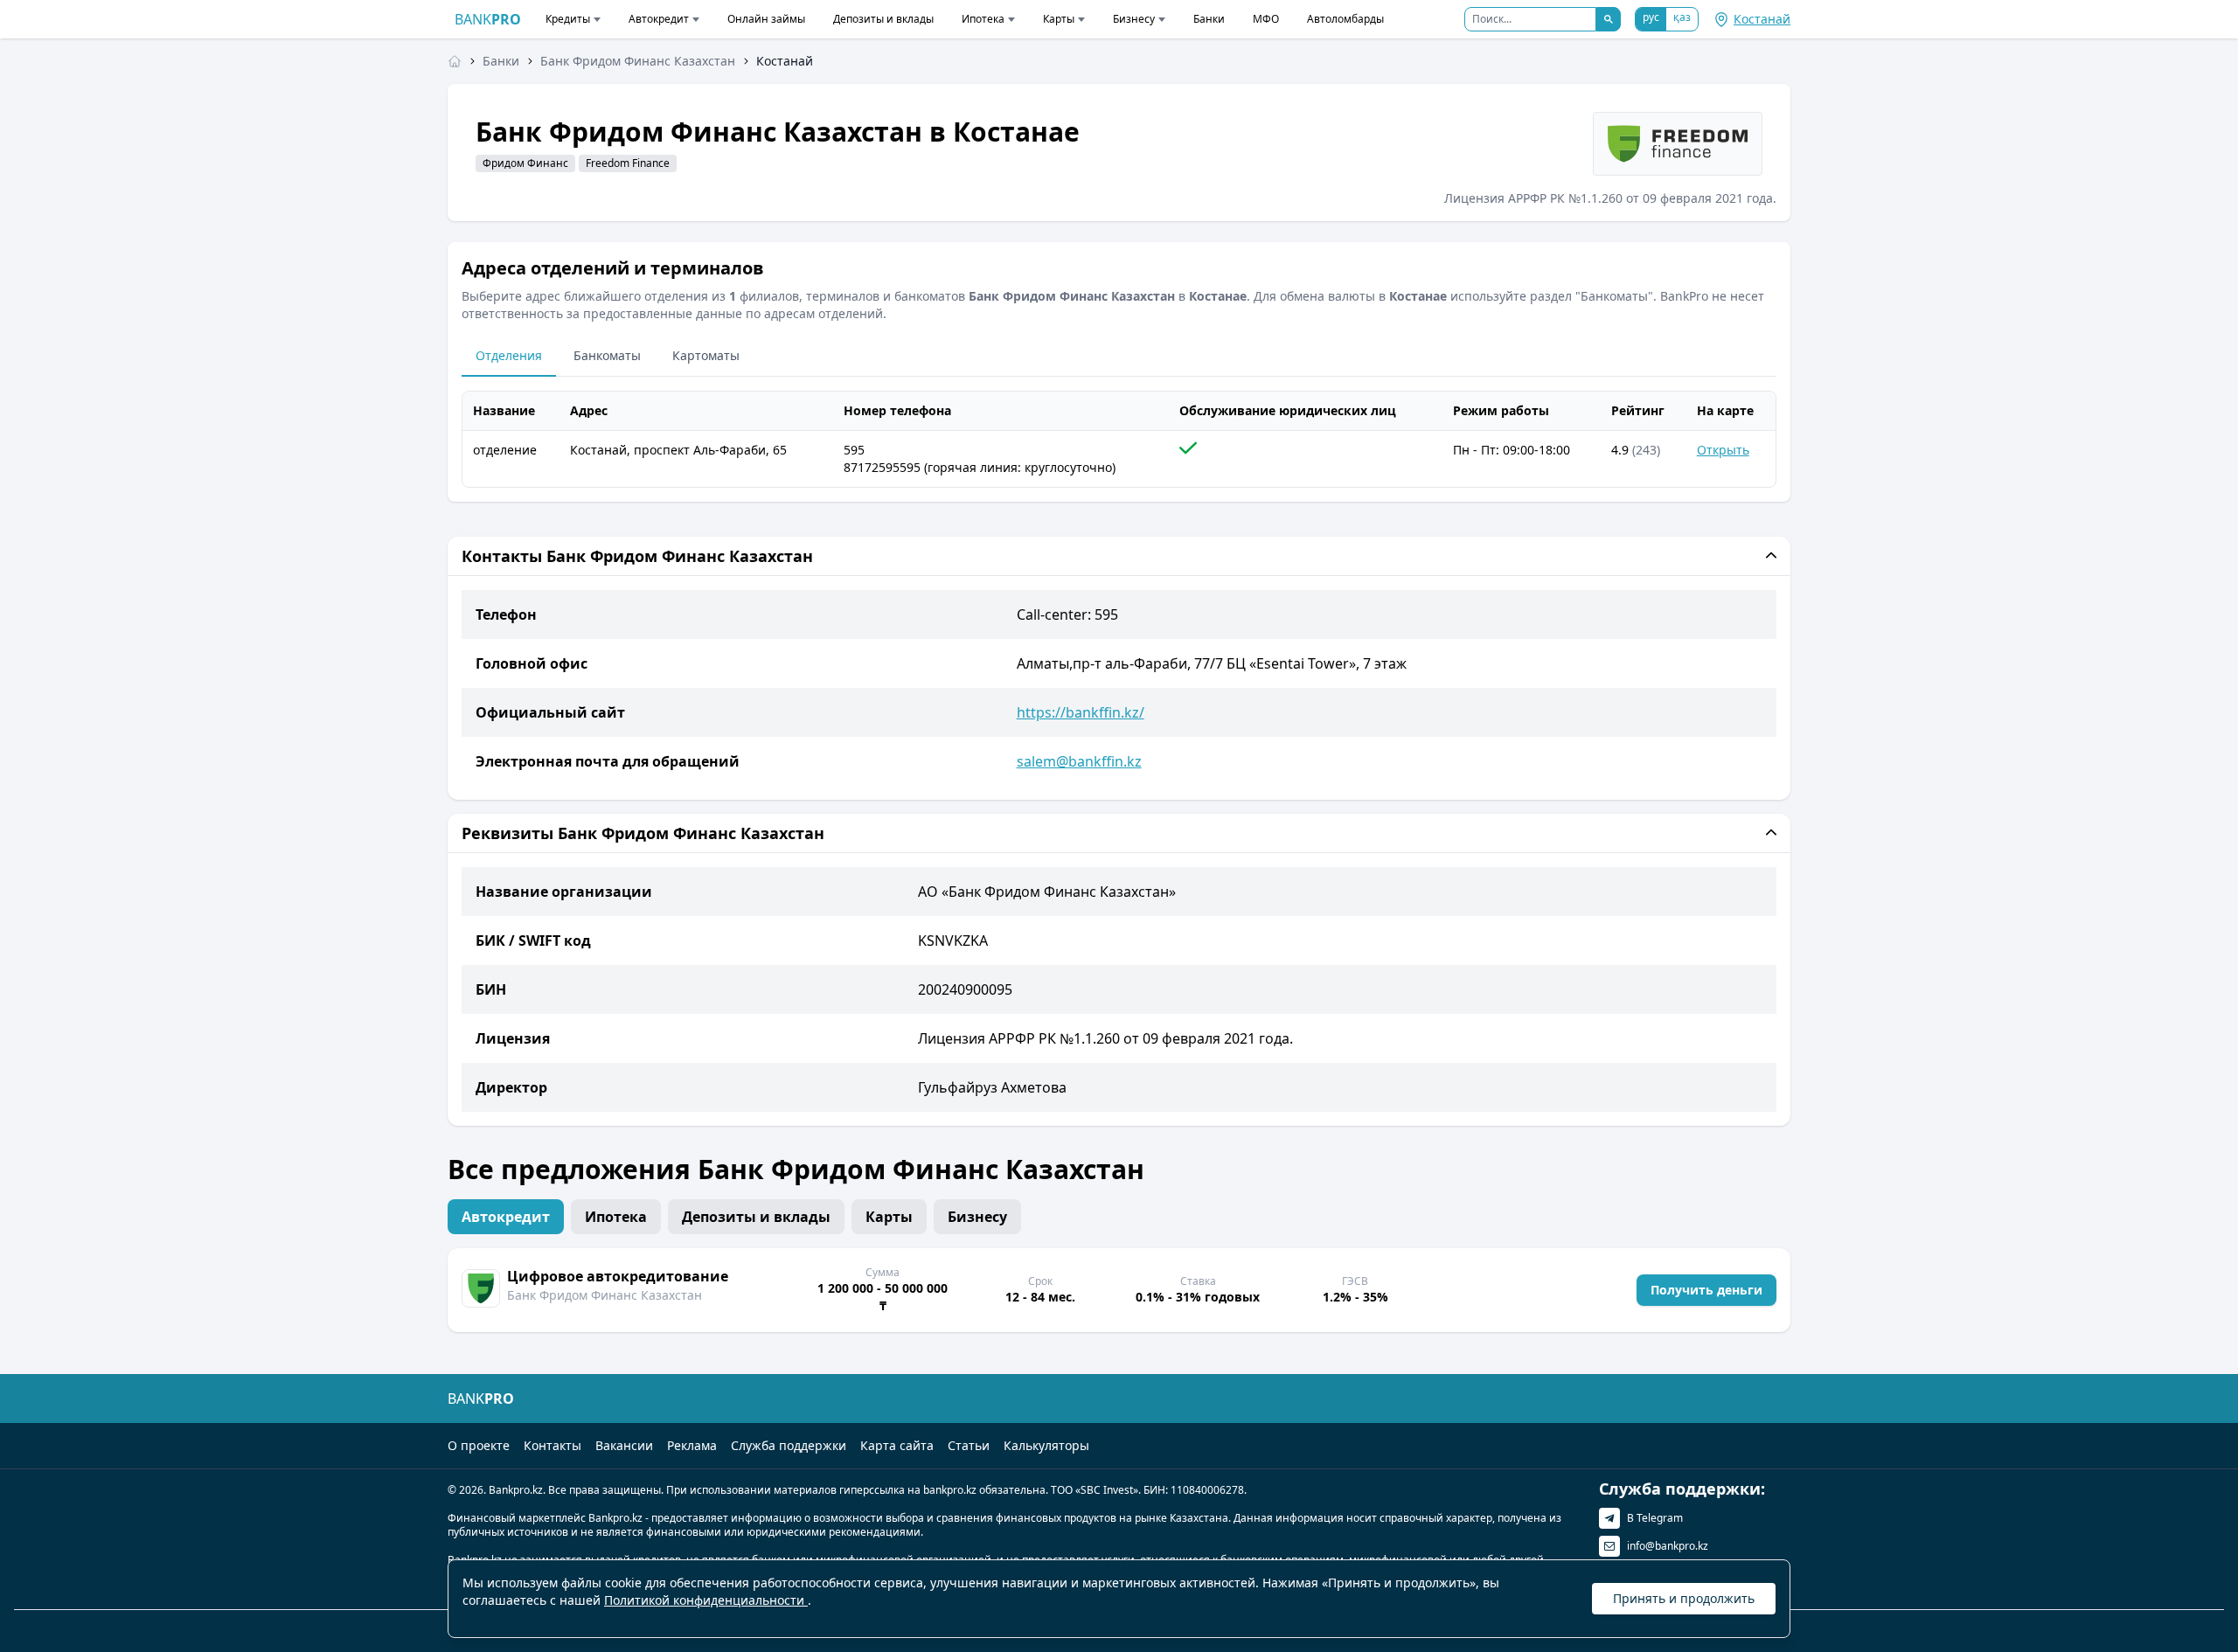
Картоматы (706, 355)
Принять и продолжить (1684, 1598)
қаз (1682, 17)
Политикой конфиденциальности (706, 1600)
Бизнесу (1134, 19)
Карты (1059, 19)
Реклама (692, 1445)
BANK (488, 19)
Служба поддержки (789, 1445)
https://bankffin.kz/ (1081, 712)
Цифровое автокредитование (618, 1276)
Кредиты (568, 19)
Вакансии (624, 1445)
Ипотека (983, 19)
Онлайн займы (766, 19)
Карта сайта (897, 1445)
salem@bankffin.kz (1079, 761)
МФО (1266, 19)
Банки (1209, 19)
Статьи (969, 1445)
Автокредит (659, 19)
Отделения (509, 355)
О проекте (479, 1445)
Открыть (1723, 450)
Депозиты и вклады (883, 19)
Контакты (553, 1445)
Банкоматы (607, 355)
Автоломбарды (1345, 19)
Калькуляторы (1046, 1445)
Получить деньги (1706, 1290)
